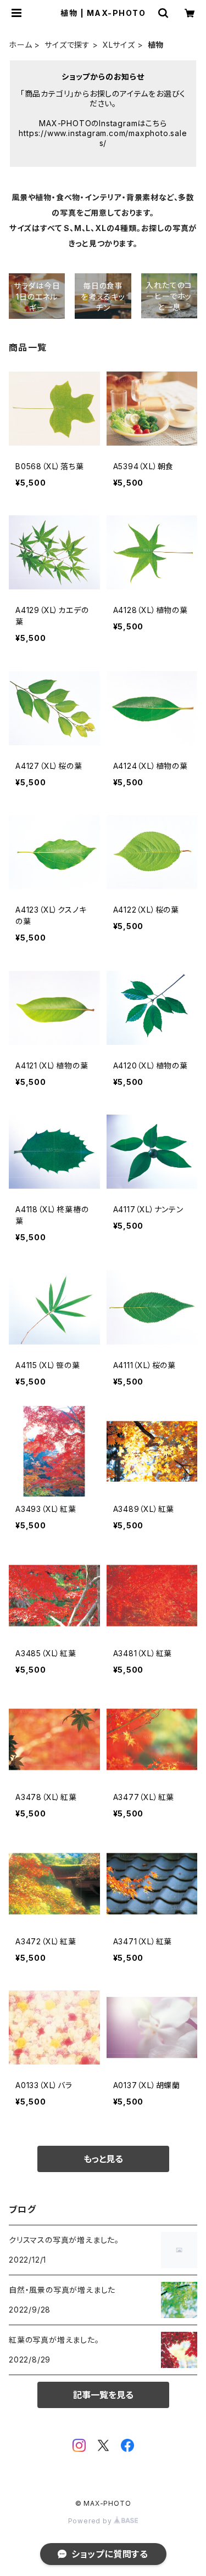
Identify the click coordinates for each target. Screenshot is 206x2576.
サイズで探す (67, 45)
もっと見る (103, 2159)
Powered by (91, 2521)
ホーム (20, 45)
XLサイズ (119, 45)
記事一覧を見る (103, 2395)
